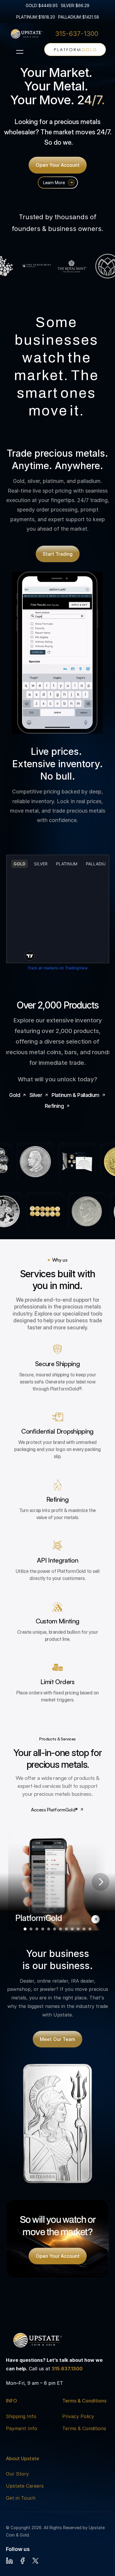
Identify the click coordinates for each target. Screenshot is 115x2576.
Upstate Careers (25, 2486)
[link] (75, 49)
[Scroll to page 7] (60, 1929)
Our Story (17, 2474)
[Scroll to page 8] (66, 1929)
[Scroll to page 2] (31, 1929)
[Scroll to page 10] (78, 1929)
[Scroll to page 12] (91, 1929)
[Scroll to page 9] (72, 1929)
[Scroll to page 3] (37, 1929)
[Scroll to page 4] (43, 1929)
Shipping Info (21, 2416)
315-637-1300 (77, 34)
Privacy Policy (78, 2416)
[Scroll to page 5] (49, 1929)
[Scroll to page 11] (84, 1929)
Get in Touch (21, 2498)
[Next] (101, 1882)
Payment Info (22, 2428)
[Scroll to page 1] (24, 1929)
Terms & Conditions (84, 2428)
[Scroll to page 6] (55, 1929)
